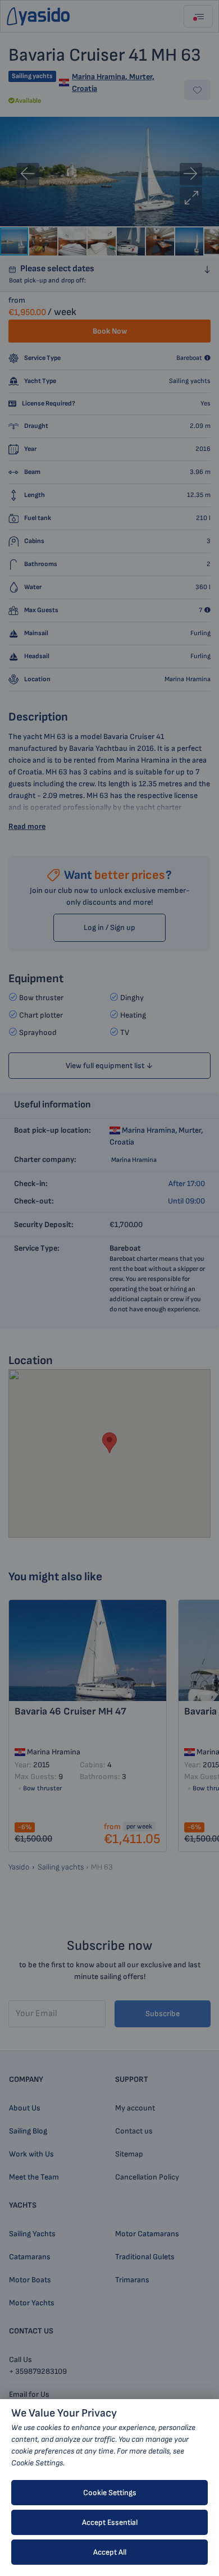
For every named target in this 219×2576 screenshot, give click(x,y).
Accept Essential (110, 2522)
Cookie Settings (110, 2493)
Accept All (110, 2552)
